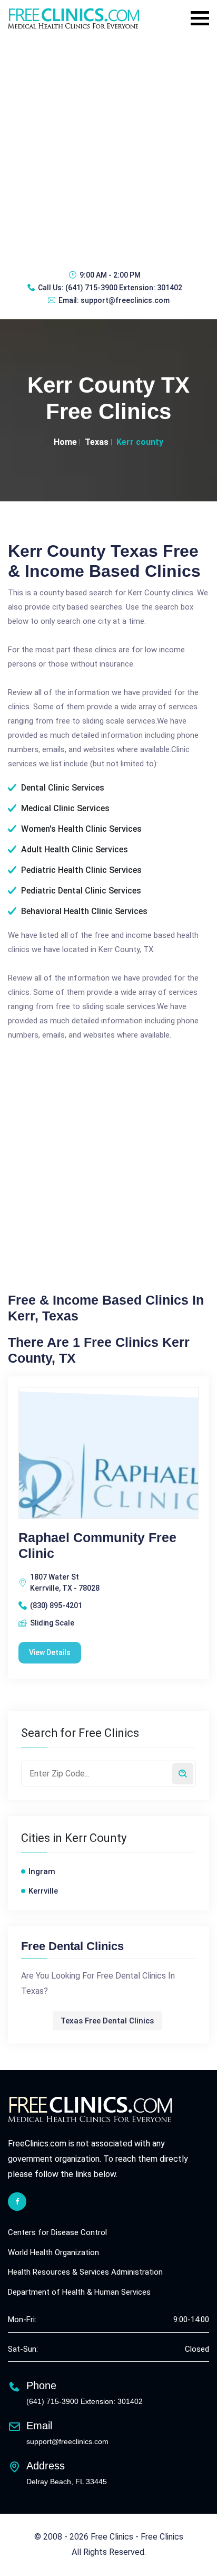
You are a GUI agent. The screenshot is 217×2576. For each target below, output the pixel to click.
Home (65, 442)
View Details (50, 1652)
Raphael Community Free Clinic (97, 1545)
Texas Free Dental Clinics (107, 2021)
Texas (97, 442)
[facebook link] (17, 2202)
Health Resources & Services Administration (85, 2272)
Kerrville (43, 1891)
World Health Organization (53, 2252)
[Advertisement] (108, 148)
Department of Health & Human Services (79, 2292)
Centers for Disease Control (57, 2232)
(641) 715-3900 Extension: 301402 (124, 288)
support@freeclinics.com (125, 300)
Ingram (42, 1871)
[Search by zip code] (183, 1774)
